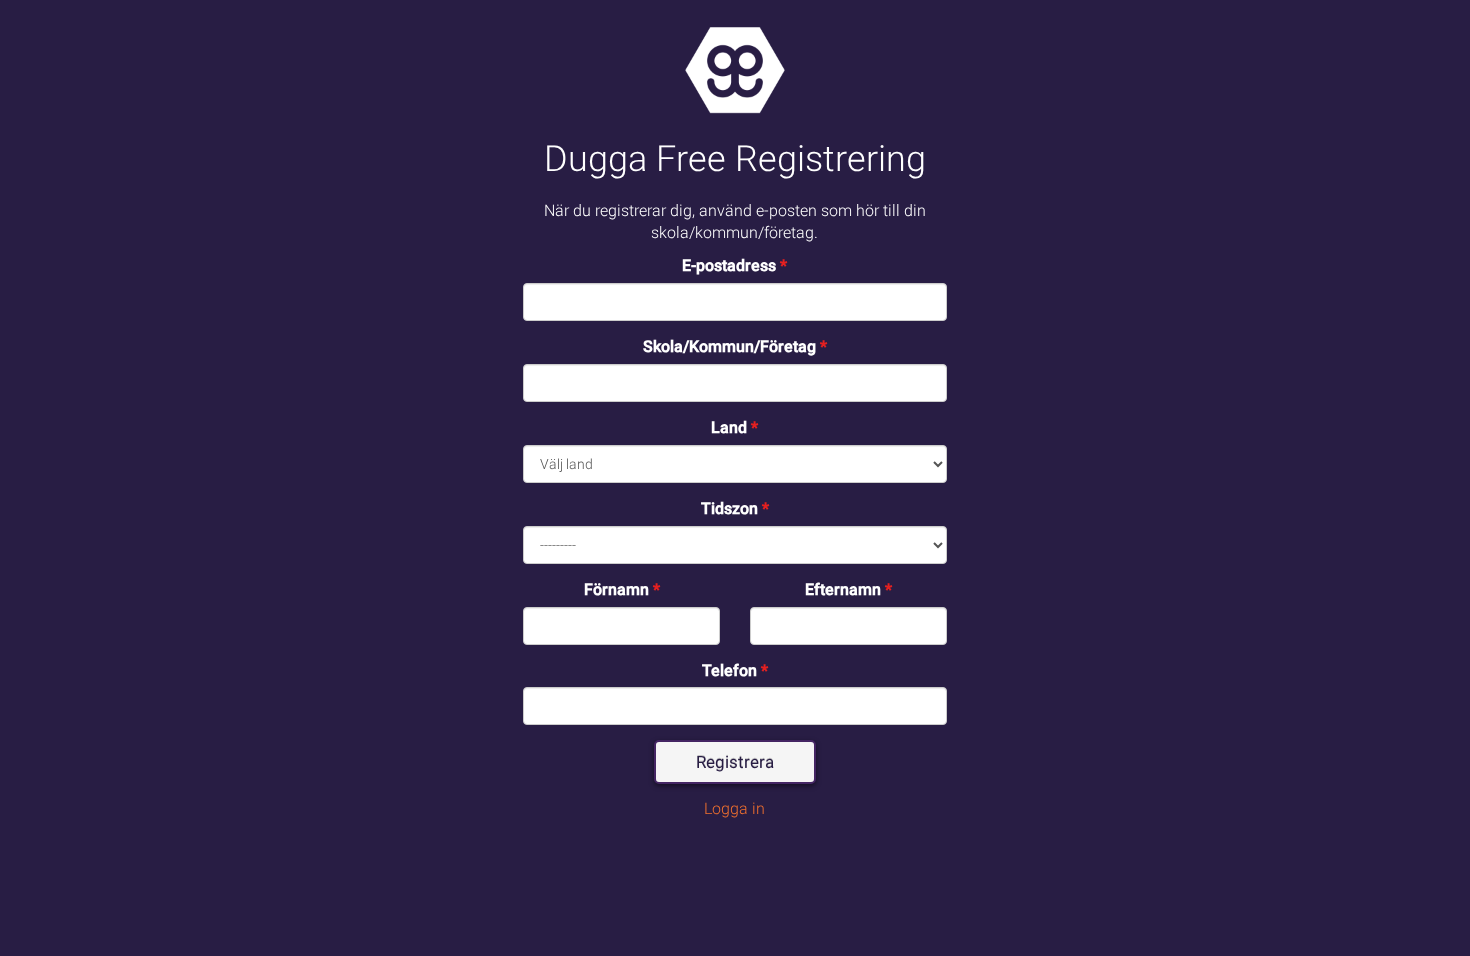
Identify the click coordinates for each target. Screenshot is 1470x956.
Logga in (734, 808)
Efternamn (848, 589)
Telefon (735, 670)
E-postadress (734, 265)
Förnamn (622, 589)
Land (734, 427)
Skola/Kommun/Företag (735, 346)
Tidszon (735, 508)
